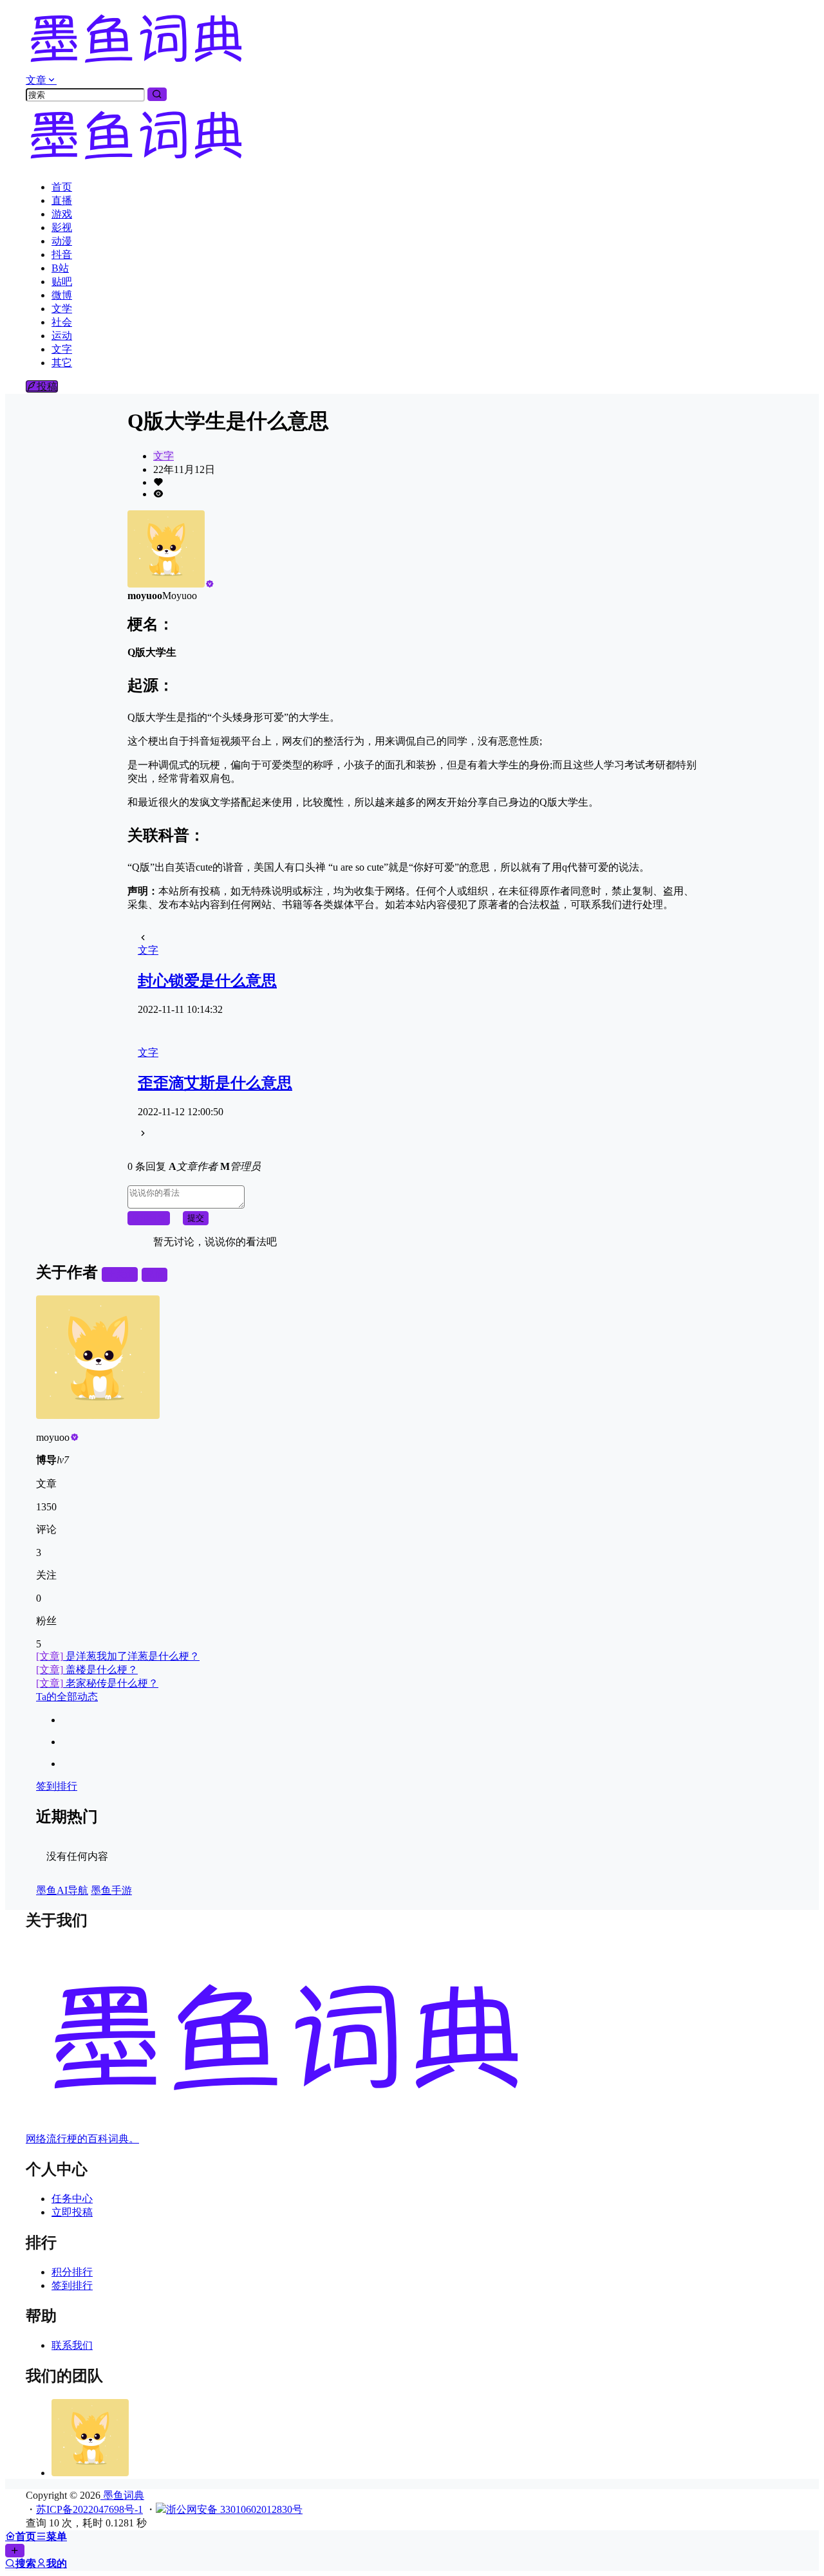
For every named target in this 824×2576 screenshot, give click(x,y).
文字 (164, 456)
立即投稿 (72, 2212)
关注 (125, 1274)
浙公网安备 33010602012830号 (234, 2509)
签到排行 (57, 1786)
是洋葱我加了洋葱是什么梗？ (118, 1656)
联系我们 (72, 2345)
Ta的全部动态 (67, 1697)
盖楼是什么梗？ (87, 1670)
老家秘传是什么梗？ (97, 1683)
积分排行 (72, 2272)
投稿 (47, 386)
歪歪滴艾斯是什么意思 (215, 1083)
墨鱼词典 (122, 2495)
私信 (154, 1274)
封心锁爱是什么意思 (207, 981)
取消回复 (149, 1218)
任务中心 (72, 2199)
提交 (196, 1218)
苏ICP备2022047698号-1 (89, 2509)
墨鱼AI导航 (62, 1890)
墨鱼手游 (111, 1890)
